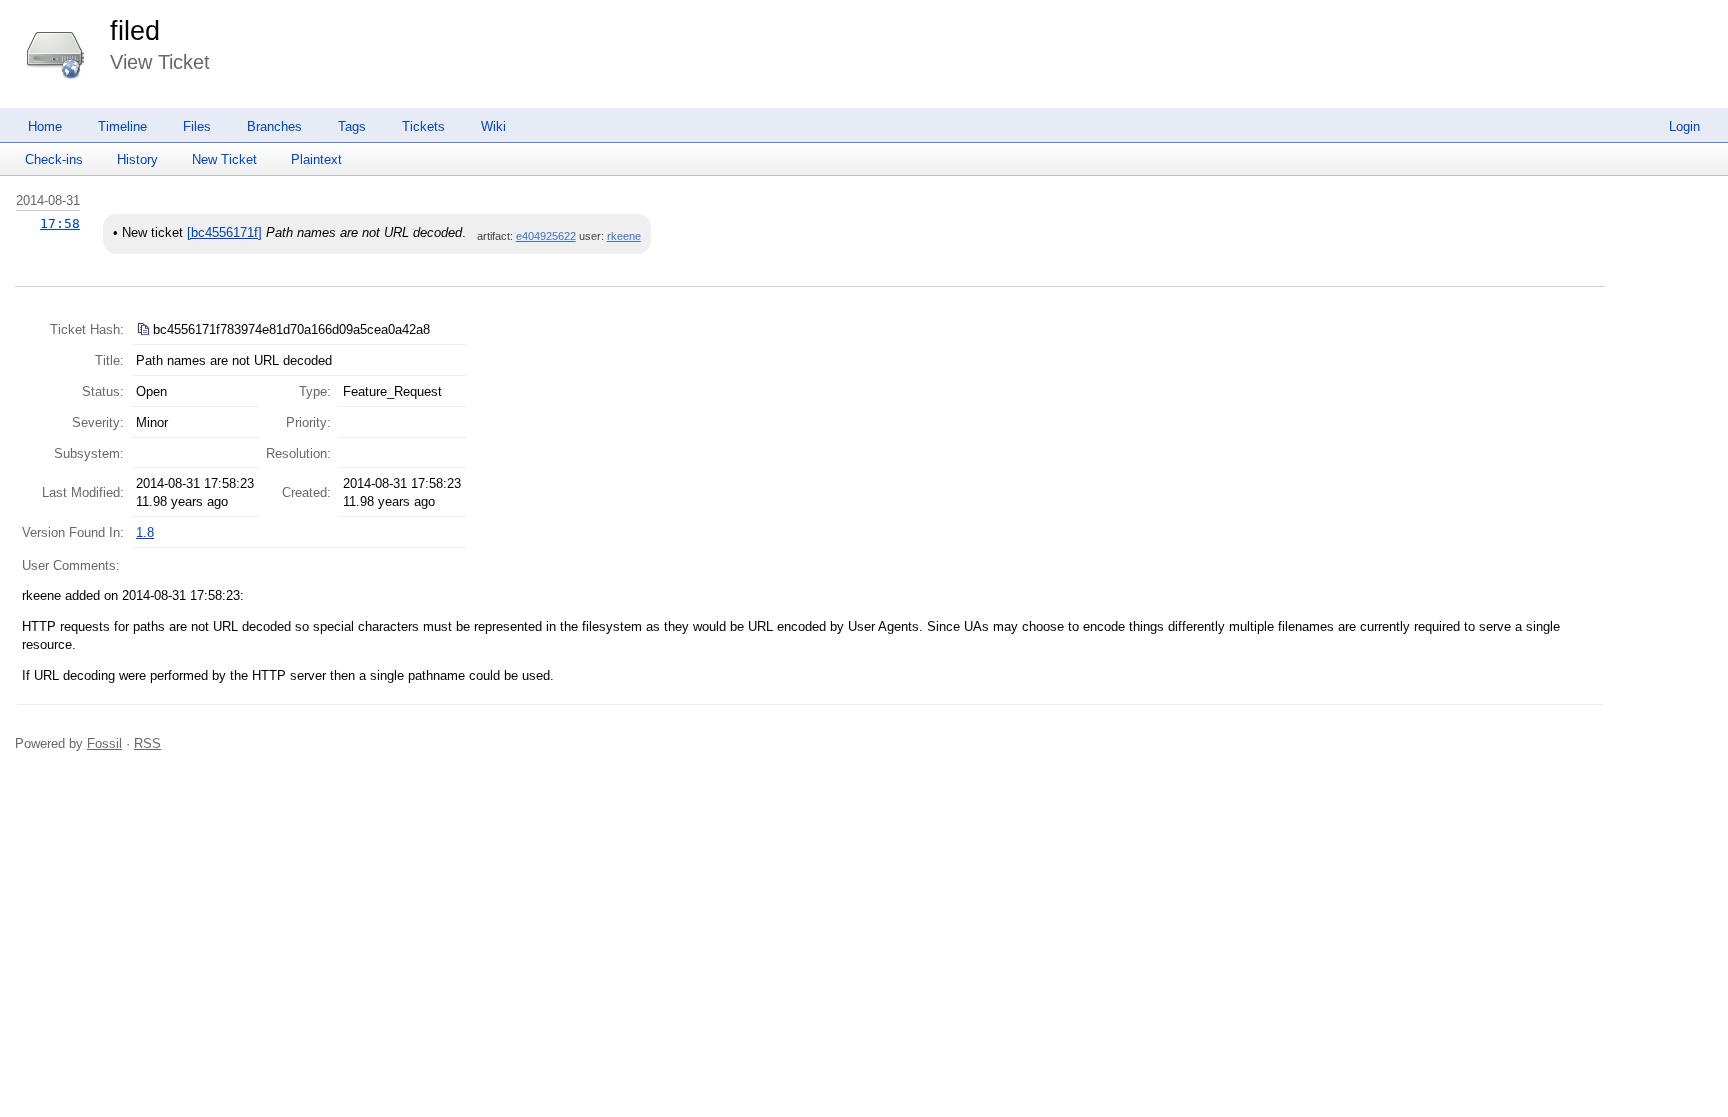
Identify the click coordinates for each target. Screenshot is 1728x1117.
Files (197, 126)
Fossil (104, 743)
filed (135, 31)
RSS (147, 743)
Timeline (122, 126)
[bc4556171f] (224, 232)
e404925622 (546, 236)
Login (1684, 126)
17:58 (60, 223)
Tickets (423, 126)
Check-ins (54, 159)
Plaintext (316, 159)
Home (45, 126)
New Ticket (224, 159)
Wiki (493, 126)
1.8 (145, 532)
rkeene (624, 236)
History (137, 159)
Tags (352, 126)
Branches (274, 126)
